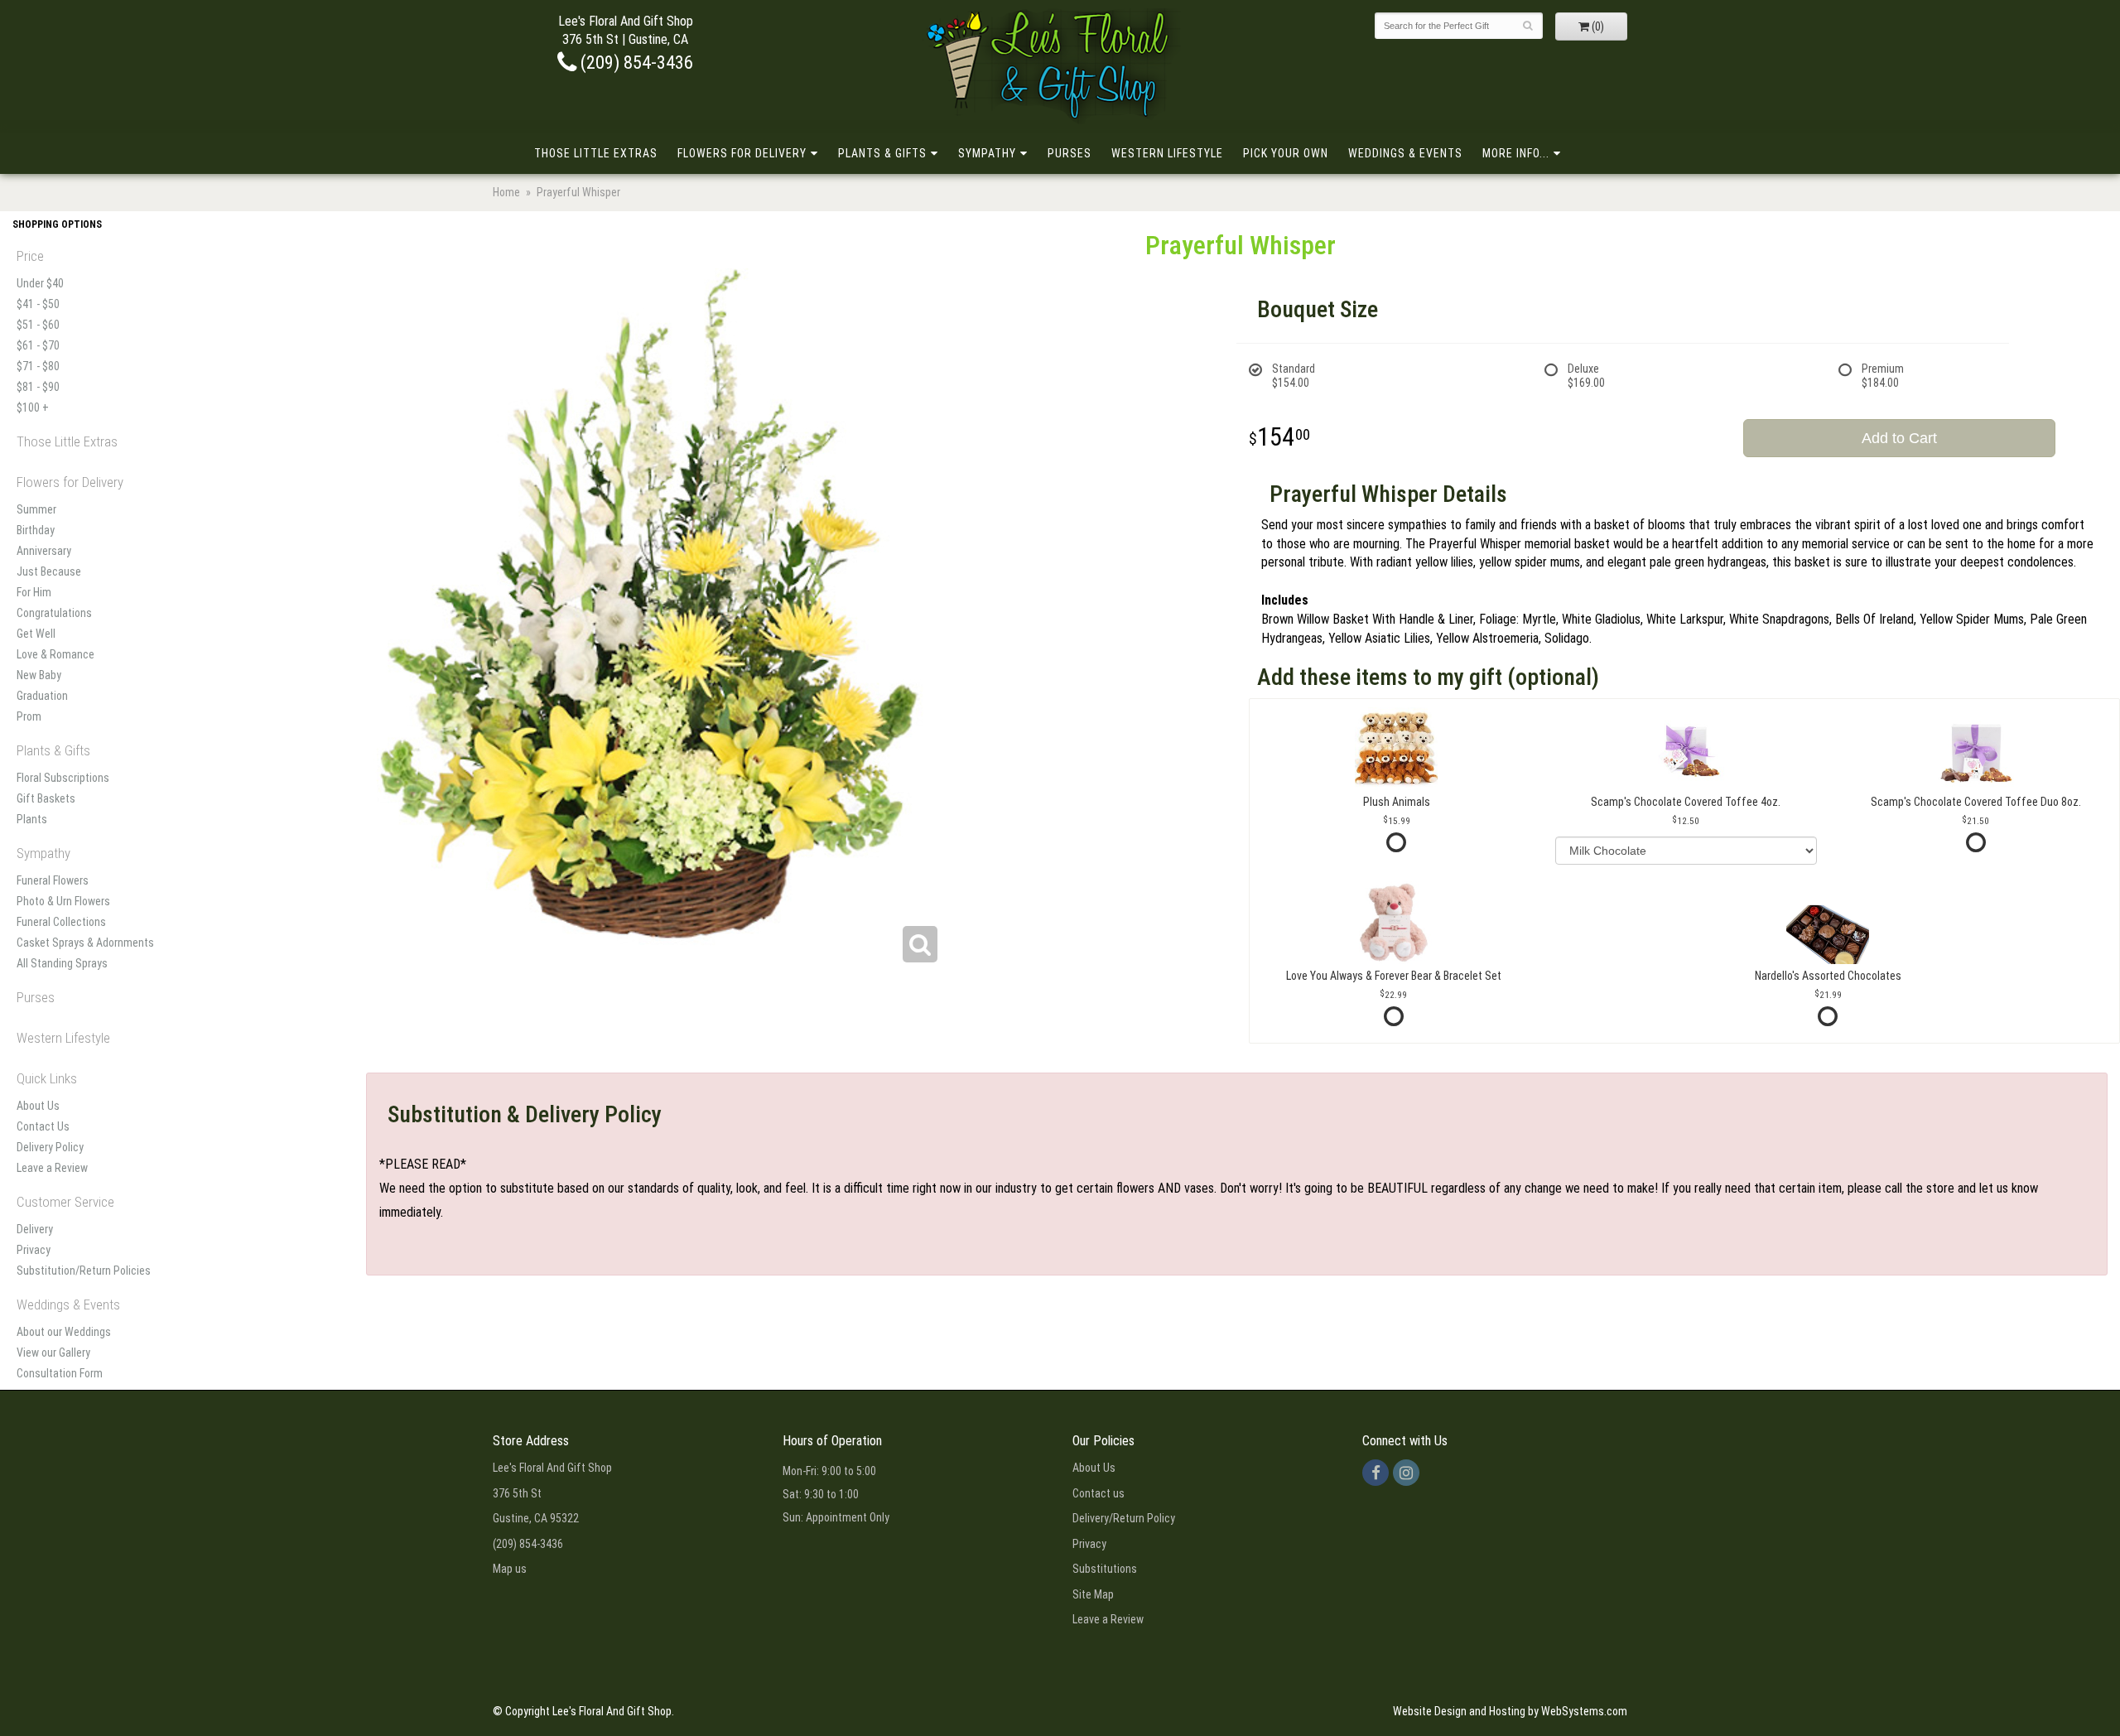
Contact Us (43, 1126)
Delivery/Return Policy (1124, 1518)
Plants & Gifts (882, 153)
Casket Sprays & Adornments (85, 943)
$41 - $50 (38, 304)
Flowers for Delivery (742, 153)
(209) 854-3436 (635, 62)
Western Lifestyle (1167, 153)
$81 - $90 (38, 387)
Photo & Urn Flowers (63, 901)
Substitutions (1105, 1569)
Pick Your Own (1286, 153)
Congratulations (54, 613)
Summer (36, 509)
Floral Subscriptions (63, 778)
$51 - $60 (38, 325)
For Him (34, 592)
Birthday (36, 530)
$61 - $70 (38, 345)
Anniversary (44, 551)
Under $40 (40, 283)
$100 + (33, 407)
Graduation (42, 696)
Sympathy (987, 153)
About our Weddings (64, 1332)
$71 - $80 (38, 366)
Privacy (34, 1250)
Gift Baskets (46, 798)
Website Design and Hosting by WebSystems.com (1510, 1711)
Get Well (36, 634)
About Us (38, 1106)
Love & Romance (55, 654)
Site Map (1093, 1594)
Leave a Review (52, 1168)
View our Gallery (53, 1353)
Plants (32, 819)
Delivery (35, 1229)
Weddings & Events (1405, 153)
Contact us (1099, 1493)
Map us (510, 1569)
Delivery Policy (50, 1147)
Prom (29, 716)
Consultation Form (60, 1373)
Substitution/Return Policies (84, 1271)
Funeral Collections (61, 922)
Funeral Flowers (53, 880)
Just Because (49, 571)
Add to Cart (1899, 438)
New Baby (39, 675)
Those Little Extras (596, 153)
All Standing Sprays (62, 963)
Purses (1070, 153)
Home (506, 192)
